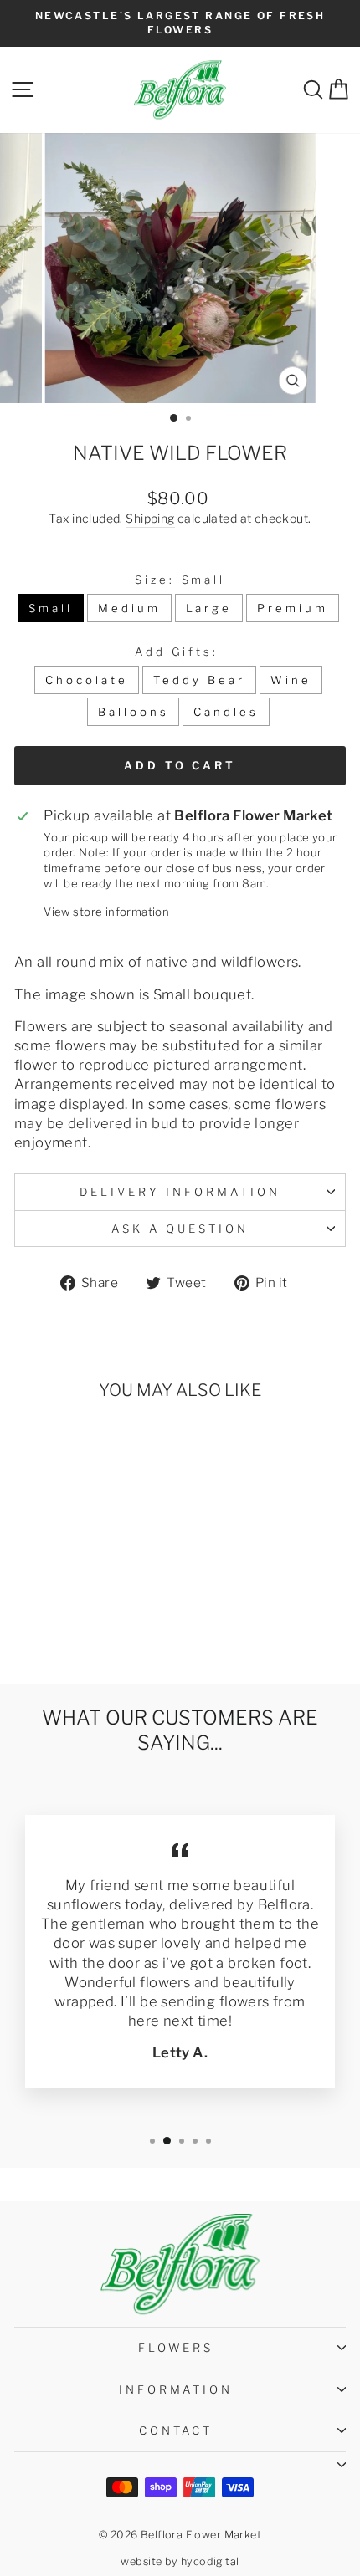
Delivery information (180, 1192)
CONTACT (176, 2430)
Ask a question (180, 1229)
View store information (106, 912)
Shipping (150, 518)
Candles (226, 712)
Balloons (134, 712)
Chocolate (87, 680)
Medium (129, 608)
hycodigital (210, 2561)
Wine (291, 680)
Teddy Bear (199, 680)
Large (209, 608)
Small (51, 608)
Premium (293, 608)
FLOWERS (176, 2348)
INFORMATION (176, 2389)
